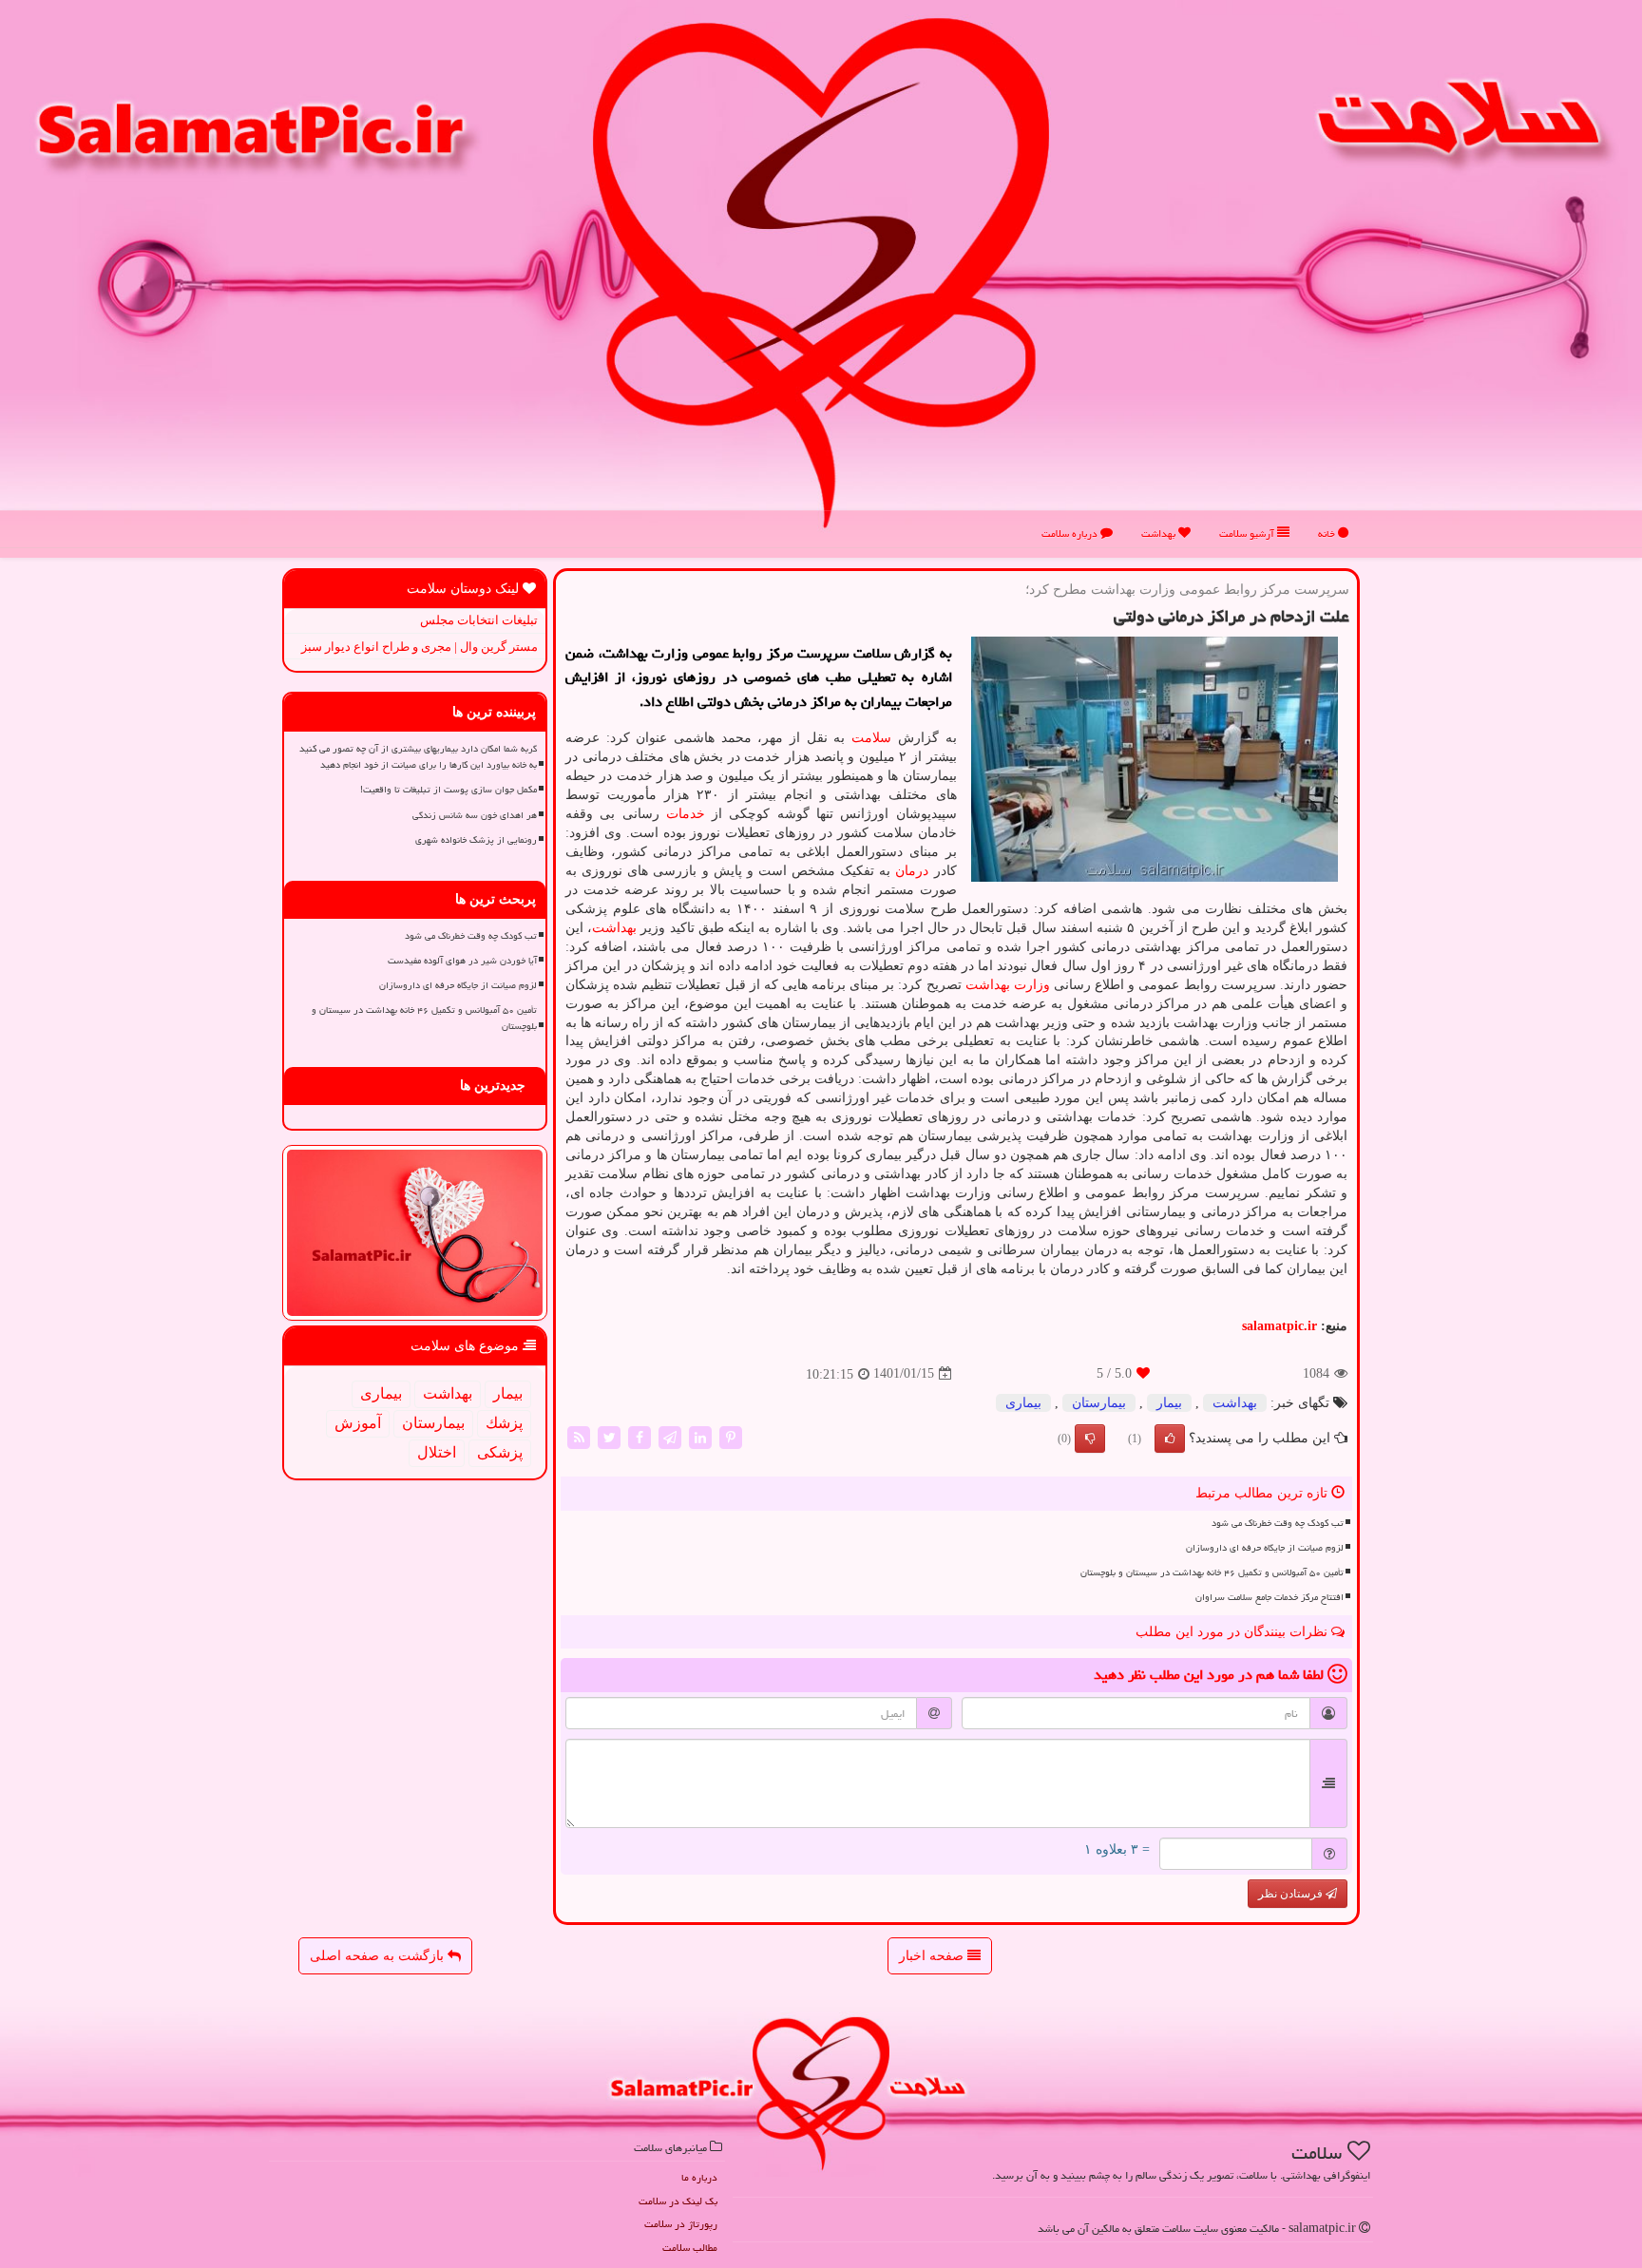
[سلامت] (821, 272)
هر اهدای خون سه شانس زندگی (475, 815)
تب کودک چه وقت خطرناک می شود (1278, 1523)
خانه (1328, 534)
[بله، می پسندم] (1170, 1439)
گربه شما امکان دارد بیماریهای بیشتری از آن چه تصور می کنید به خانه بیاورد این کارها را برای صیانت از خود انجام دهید (418, 757)
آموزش (358, 1423)
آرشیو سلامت (1248, 534)
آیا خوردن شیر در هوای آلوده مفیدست (462, 961)
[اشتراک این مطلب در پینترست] (731, 1436)
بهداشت (1160, 534)
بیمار (1169, 1403)
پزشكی (500, 1452)
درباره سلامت (1071, 534)
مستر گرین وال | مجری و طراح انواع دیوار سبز (420, 647)
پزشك (504, 1423)
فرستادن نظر (1292, 1894)
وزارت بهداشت (1008, 985)
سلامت (871, 738)
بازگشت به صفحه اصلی (379, 1956)
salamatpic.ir (1279, 1326)
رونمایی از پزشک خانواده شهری (476, 840)
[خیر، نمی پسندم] (1090, 1439)
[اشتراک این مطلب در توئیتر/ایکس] (609, 1436)
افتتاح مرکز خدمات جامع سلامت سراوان (1270, 1597)
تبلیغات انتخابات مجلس (479, 620)
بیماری (1023, 1403)
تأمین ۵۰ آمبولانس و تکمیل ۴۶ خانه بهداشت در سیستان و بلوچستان (1212, 1572)
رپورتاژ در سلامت (681, 2224)
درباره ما (699, 2177)
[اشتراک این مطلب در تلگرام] (670, 1436)
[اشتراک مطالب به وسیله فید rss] (579, 1436)
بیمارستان (1099, 1403)
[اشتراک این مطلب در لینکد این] (700, 1436)
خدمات (686, 814)
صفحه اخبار (933, 1956)
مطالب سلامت (690, 2248)
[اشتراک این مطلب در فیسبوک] (640, 1436)
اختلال (437, 1452)
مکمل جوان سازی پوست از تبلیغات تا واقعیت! (449, 790)
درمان (912, 871)
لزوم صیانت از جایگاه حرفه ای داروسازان (1265, 1548)
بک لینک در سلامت (678, 2201)
